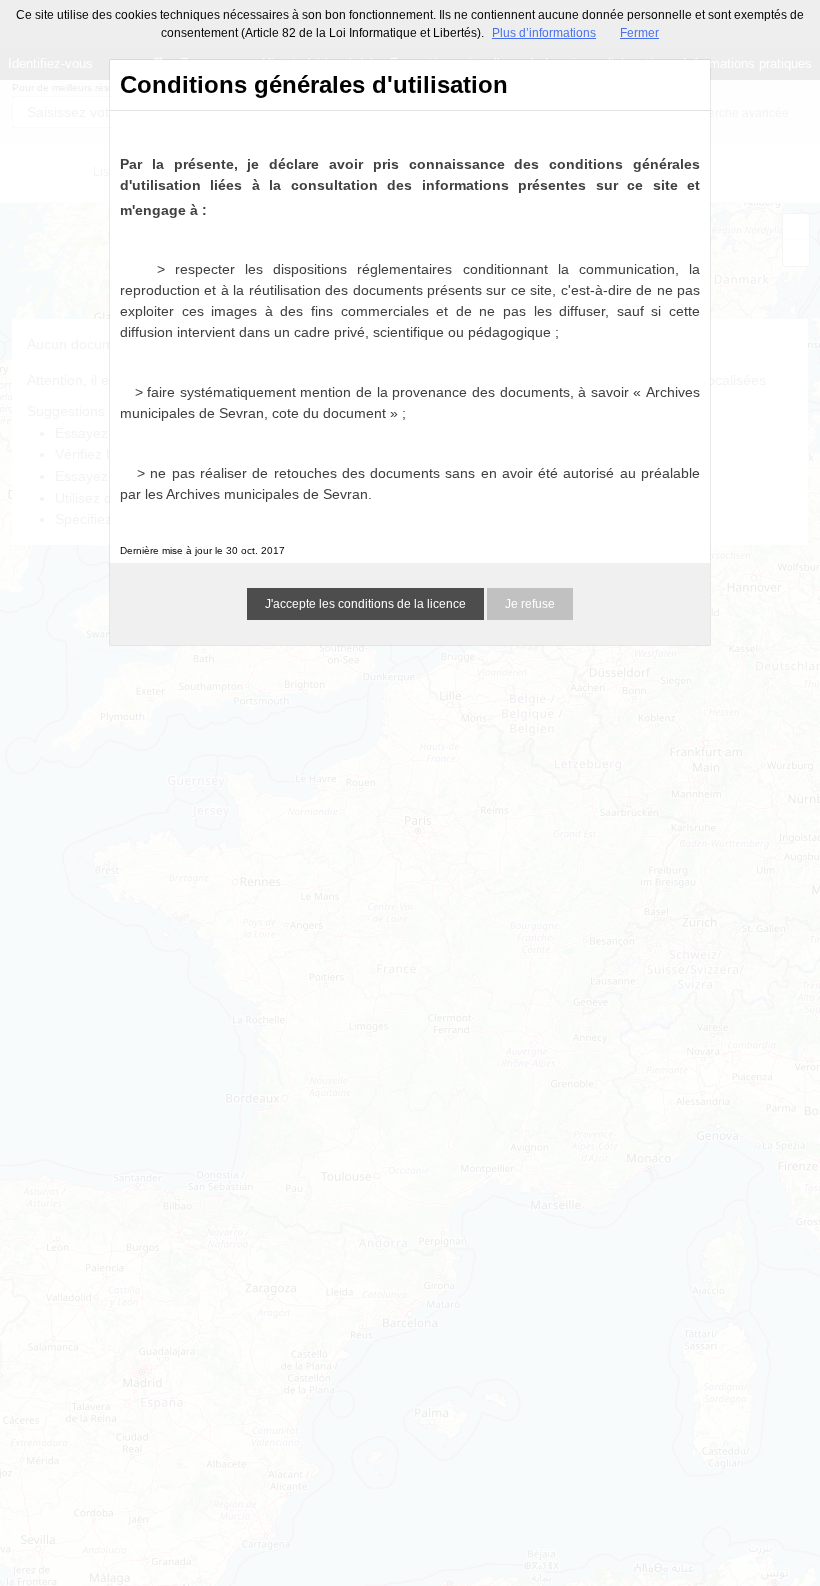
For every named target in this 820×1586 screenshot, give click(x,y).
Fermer (639, 33)
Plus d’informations (544, 33)
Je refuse (530, 604)
